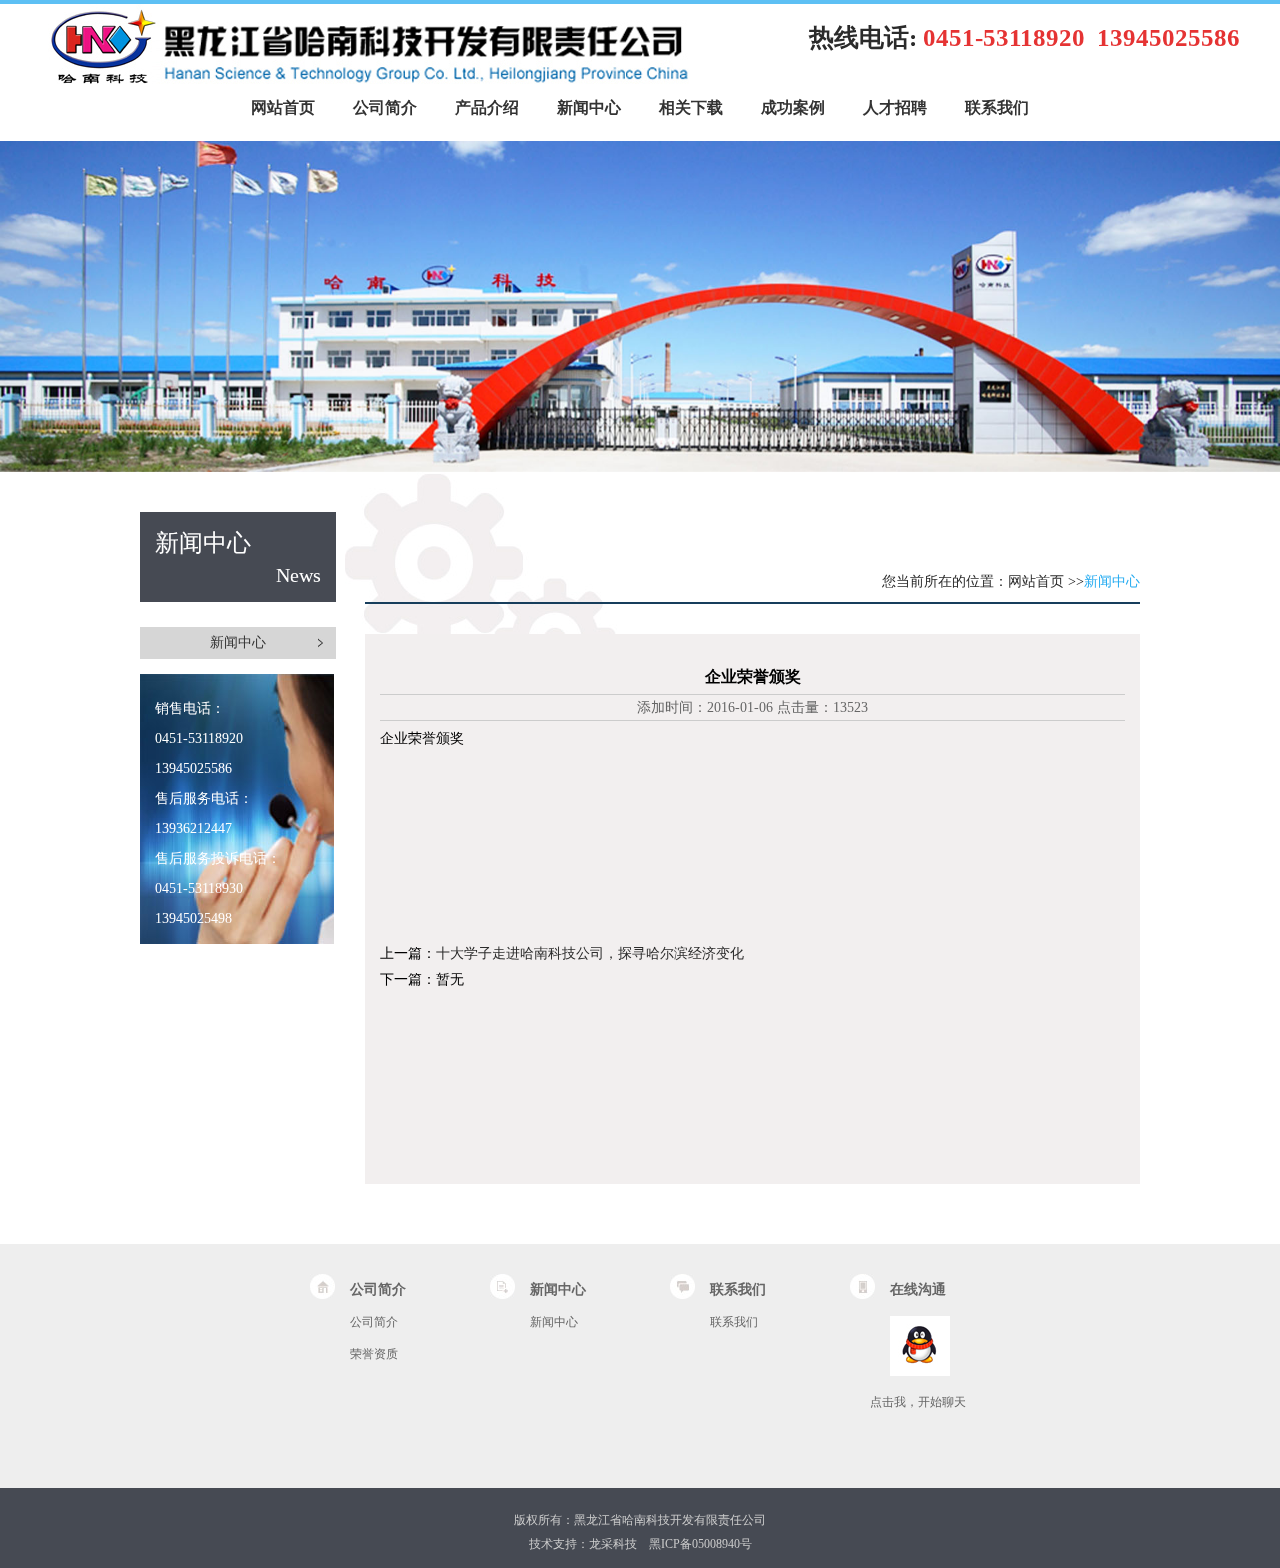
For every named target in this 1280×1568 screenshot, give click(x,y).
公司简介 (385, 107)
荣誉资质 (374, 1354)
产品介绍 (487, 107)
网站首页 (283, 107)
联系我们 (997, 107)
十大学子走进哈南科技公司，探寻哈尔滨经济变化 (590, 953)
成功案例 (793, 107)
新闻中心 (589, 107)
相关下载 (691, 107)
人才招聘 (895, 107)
